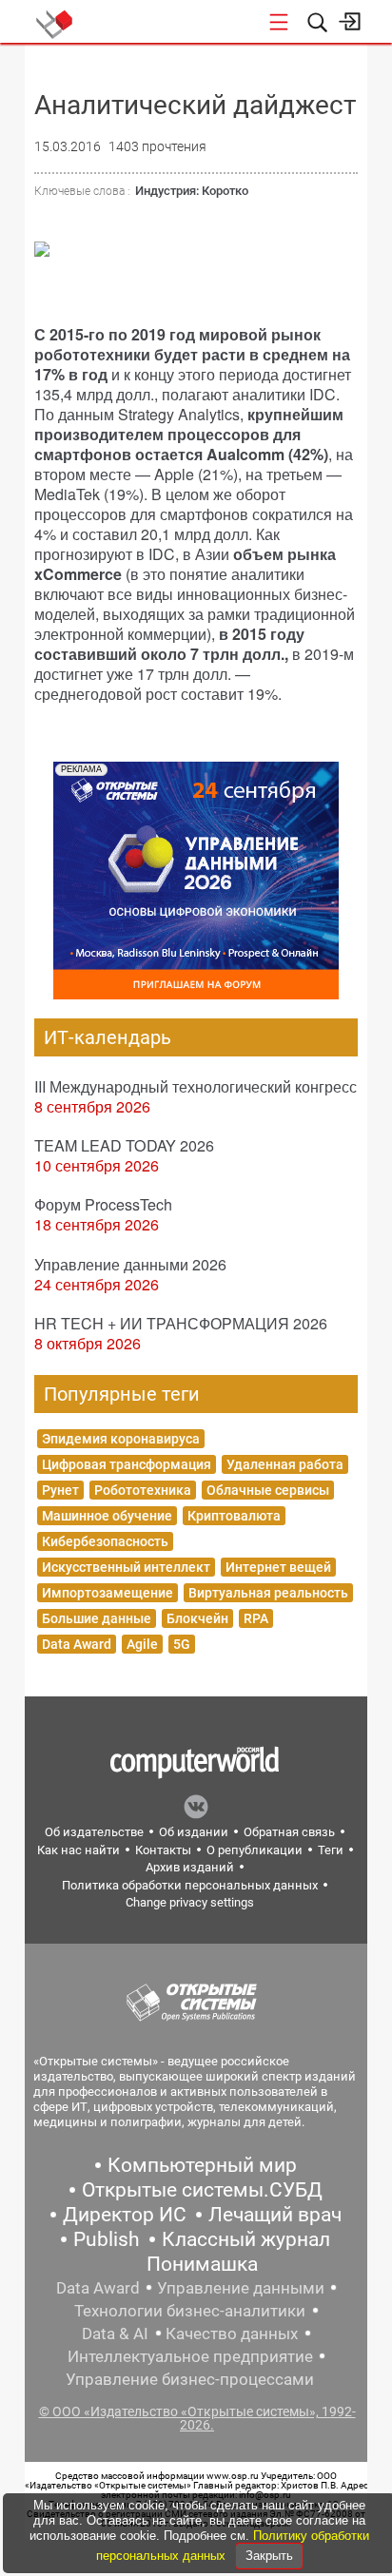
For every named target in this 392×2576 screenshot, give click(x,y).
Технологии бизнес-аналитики (190, 2311)
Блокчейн (197, 1618)
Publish (107, 2239)
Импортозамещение (108, 1593)
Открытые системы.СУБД (202, 2190)
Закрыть (269, 2556)
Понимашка (202, 2264)
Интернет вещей (278, 1567)
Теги (331, 1850)
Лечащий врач (275, 2215)
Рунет (60, 1490)
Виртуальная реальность (268, 1593)
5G (182, 1644)
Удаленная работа (285, 1464)
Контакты (163, 1850)
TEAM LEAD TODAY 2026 (124, 1145)
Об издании (194, 1832)
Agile (142, 1644)
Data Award (77, 1644)
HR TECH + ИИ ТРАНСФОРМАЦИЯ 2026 (181, 1323)
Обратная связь (289, 1832)
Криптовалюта (234, 1516)
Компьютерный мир (202, 2165)
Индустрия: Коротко (192, 191)
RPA (256, 1618)
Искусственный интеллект (126, 1567)
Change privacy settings (190, 1902)
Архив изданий (190, 1867)
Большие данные (97, 1618)
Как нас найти (78, 1850)
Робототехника (143, 1490)
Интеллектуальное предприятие (190, 2356)
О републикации (255, 1850)
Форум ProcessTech (103, 1204)
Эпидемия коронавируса (121, 1439)
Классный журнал (246, 2239)
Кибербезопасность (105, 1541)
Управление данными (241, 2288)
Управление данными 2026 (130, 1264)
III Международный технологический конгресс (196, 1086)
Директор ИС (125, 2215)
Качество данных (232, 2334)
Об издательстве (94, 1832)
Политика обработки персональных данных (190, 1885)
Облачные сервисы (268, 1490)
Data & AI (115, 2334)
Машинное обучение (107, 1516)
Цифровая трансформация (127, 1464)
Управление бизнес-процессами (190, 2379)
